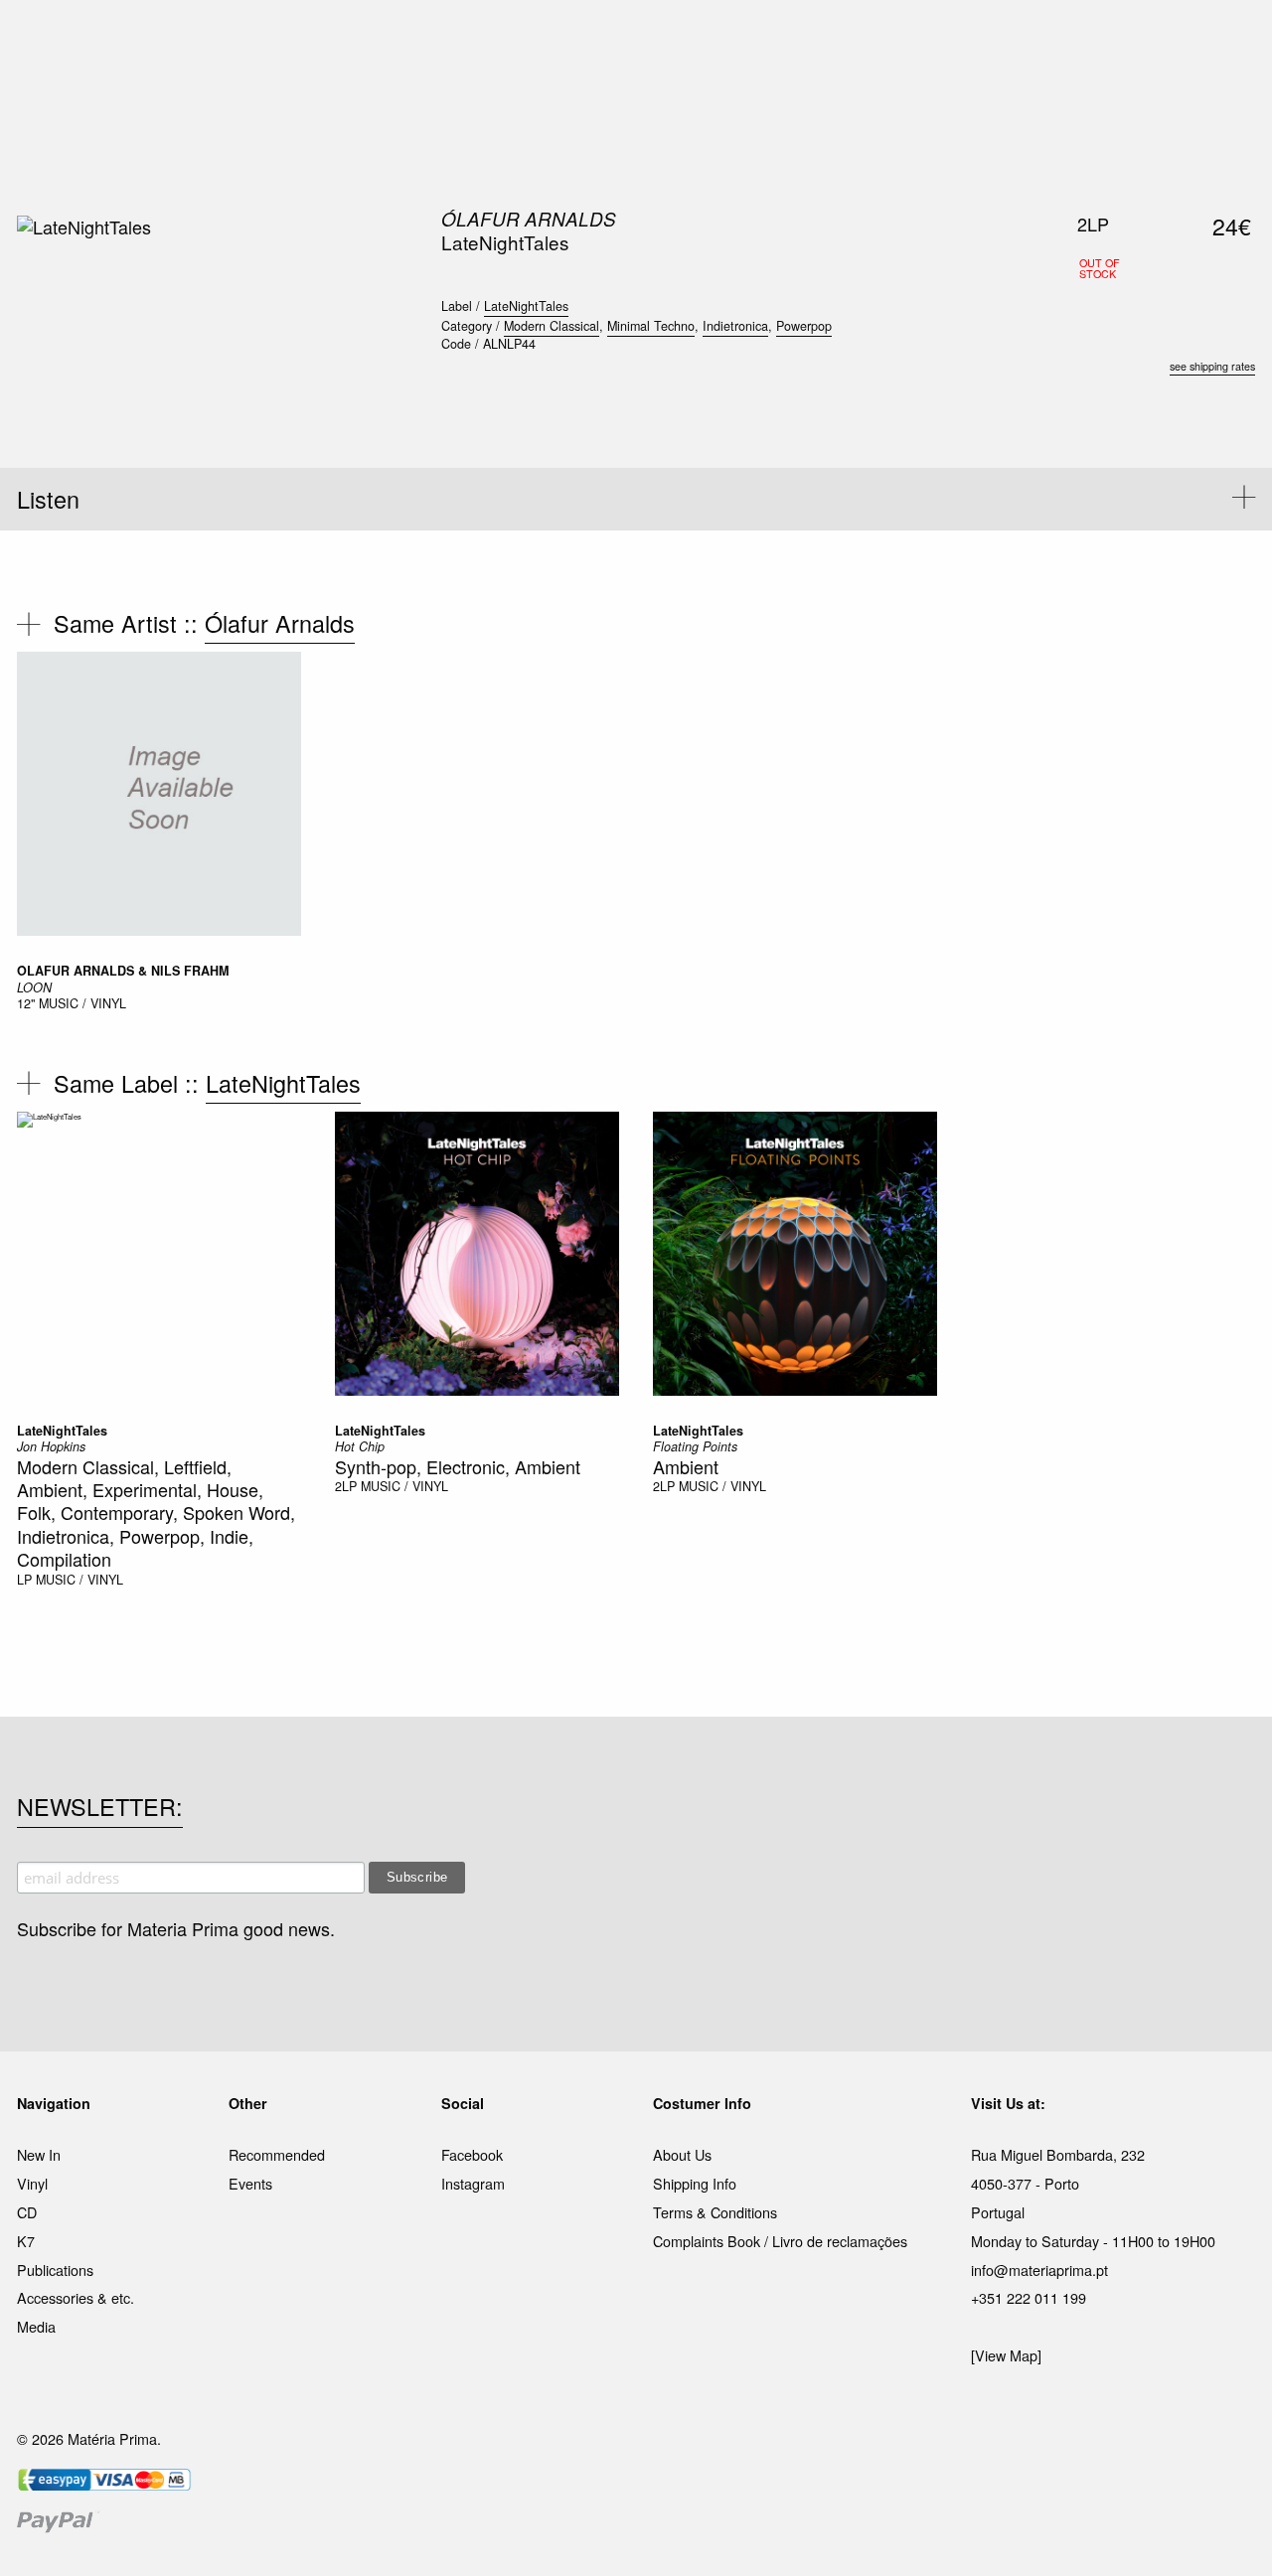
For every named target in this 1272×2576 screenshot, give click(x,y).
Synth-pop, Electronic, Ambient (458, 1466)
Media (36, 2326)
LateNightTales (526, 306)
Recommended (277, 2154)
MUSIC (414, 39)
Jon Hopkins (51, 1446)
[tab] (636, 499)
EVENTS (833, 39)
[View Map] (1006, 2355)
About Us (682, 2154)
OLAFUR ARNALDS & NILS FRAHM (123, 971)
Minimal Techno (651, 326)
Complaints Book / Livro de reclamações (780, 2241)
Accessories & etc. (76, 2297)
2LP (346, 1486)
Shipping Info (695, 2183)
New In (39, 2154)
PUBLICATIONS (506, 39)
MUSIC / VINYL (82, 1003)
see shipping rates (1212, 366)
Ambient (686, 1466)
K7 (26, 2241)
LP (24, 1580)
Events (250, 2183)
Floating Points (695, 1446)
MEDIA (764, 39)
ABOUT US (916, 39)
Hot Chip (360, 1446)
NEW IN (347, 39)
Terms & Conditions (715, 2212)
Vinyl (32, 2183)
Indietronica (735, 326)
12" (26, 1003)
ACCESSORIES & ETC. (649, 39)
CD (27, 2212)
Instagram (473, 2183)
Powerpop (804, 326)
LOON (34, 987)
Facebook (472, 2154)
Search (1228, 99)
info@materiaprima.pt (1039, 2270)
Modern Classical (552, 326)
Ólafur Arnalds (529, 219)
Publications (55, 2270)
